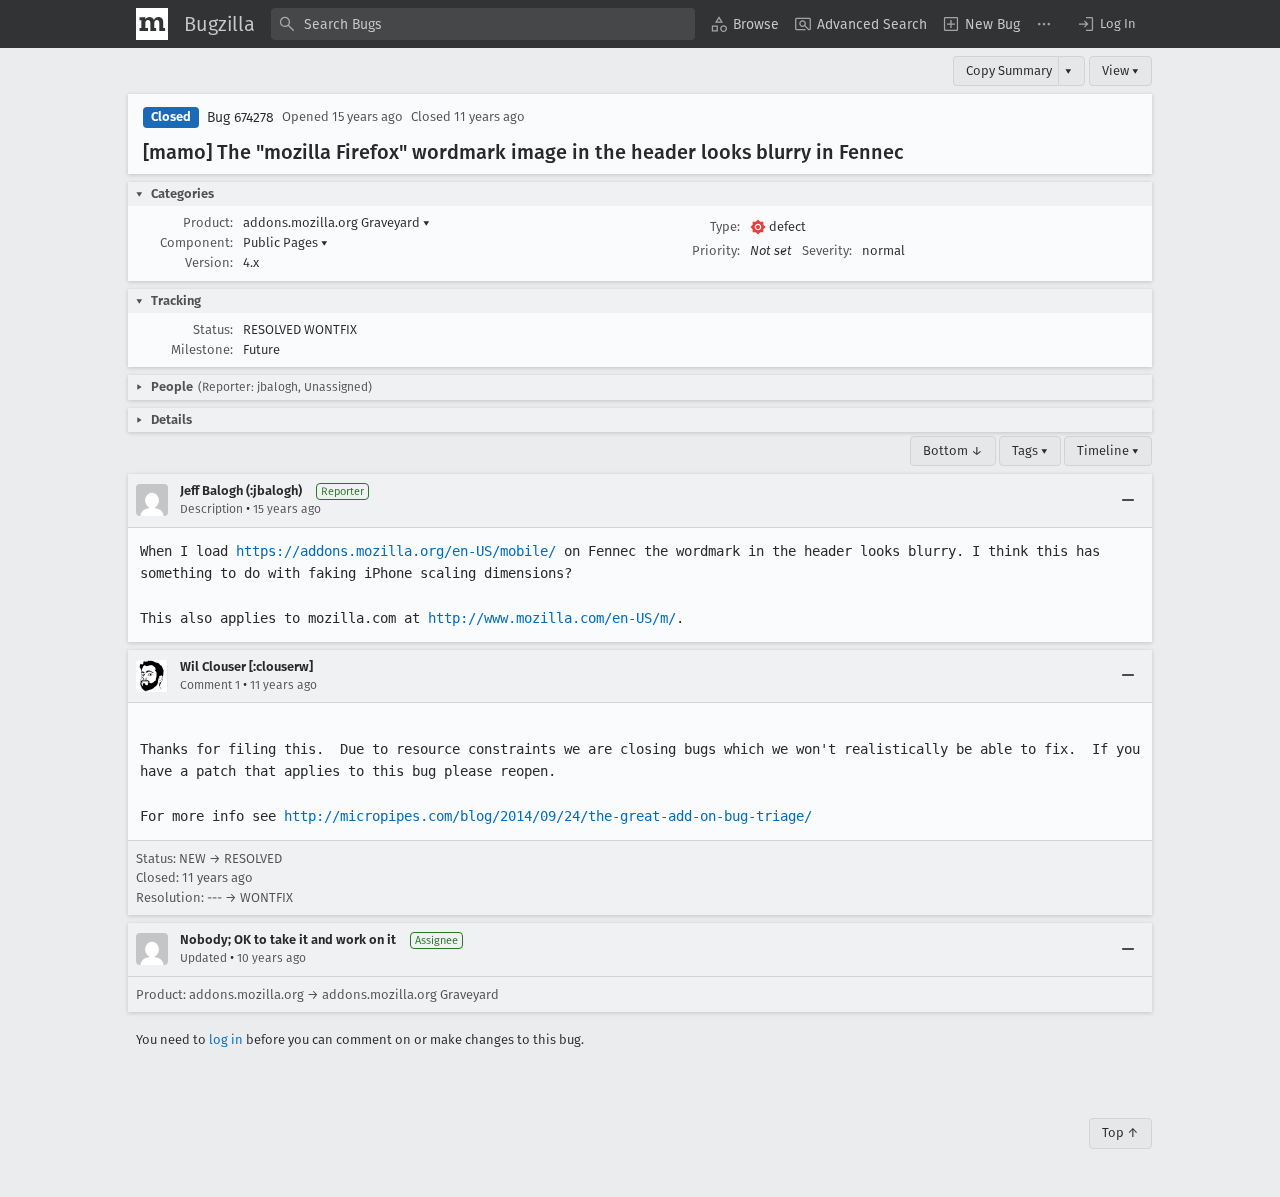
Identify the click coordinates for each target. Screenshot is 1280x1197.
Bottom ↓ (953, 450)
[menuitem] (745, 24)
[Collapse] (1128, 500)
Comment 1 (210, 685)
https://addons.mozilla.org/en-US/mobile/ (396, 551)
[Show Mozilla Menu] (152, 24)
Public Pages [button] (285, 242)
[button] (1106, 24)
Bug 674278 (240, 117)
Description (211, 509)
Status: (213, 329)
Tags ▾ (1030, 450)
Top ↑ (1120, 1132)
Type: (725, 226)
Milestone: (202, 349)
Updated (203, 958)
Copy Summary (1009, 70)
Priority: (716, 250)
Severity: (827, 250)
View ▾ (1120, 70)
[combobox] (483, 24)
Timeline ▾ (1108, 450)
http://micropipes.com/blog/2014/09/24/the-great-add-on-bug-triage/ (548, 816)
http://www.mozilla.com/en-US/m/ (552, 618)
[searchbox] (483, 24)
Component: (196, 242)
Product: (208, 222)
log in (226, 1039)
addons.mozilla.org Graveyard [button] (336, 222)
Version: (209, 262)
